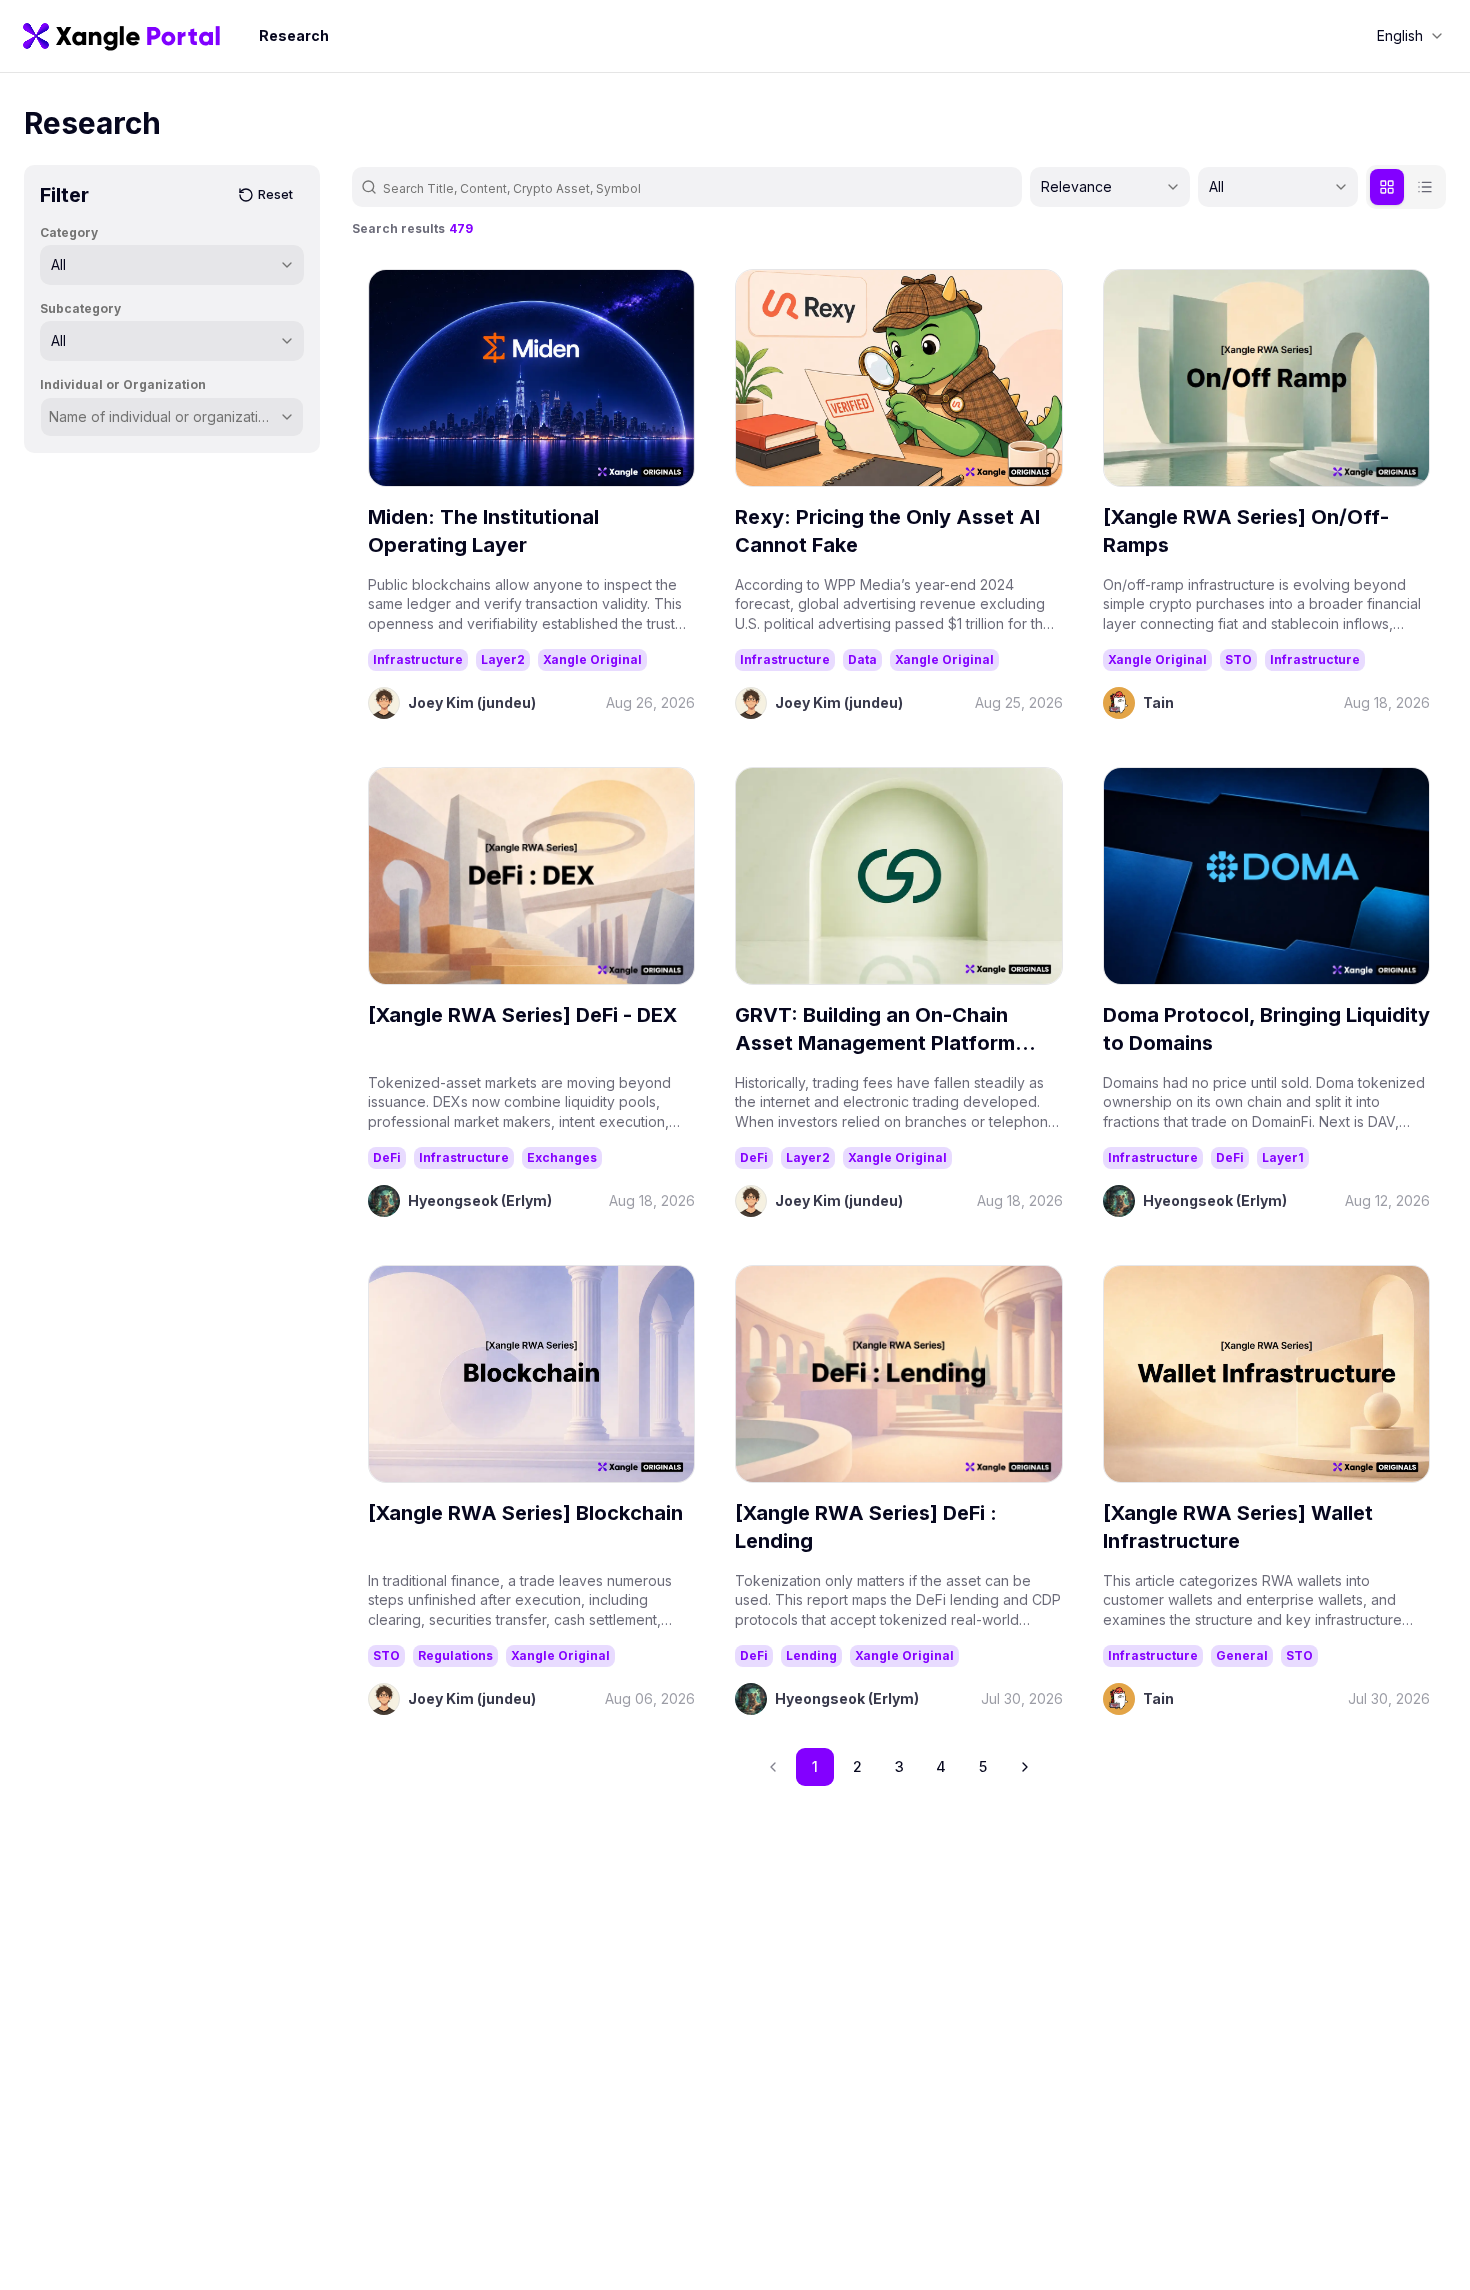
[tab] (1387, 187)
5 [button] (983, 1766)
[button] (1025, 1767)
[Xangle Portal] (121, 36)
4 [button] (941, 1766)
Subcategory (80, 308)
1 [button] (815, 1766)
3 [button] (899, 1766)
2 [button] (857, 1766)
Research (294, 35)
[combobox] (1410, 36)
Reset (275, 194)
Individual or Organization (123, 384)
